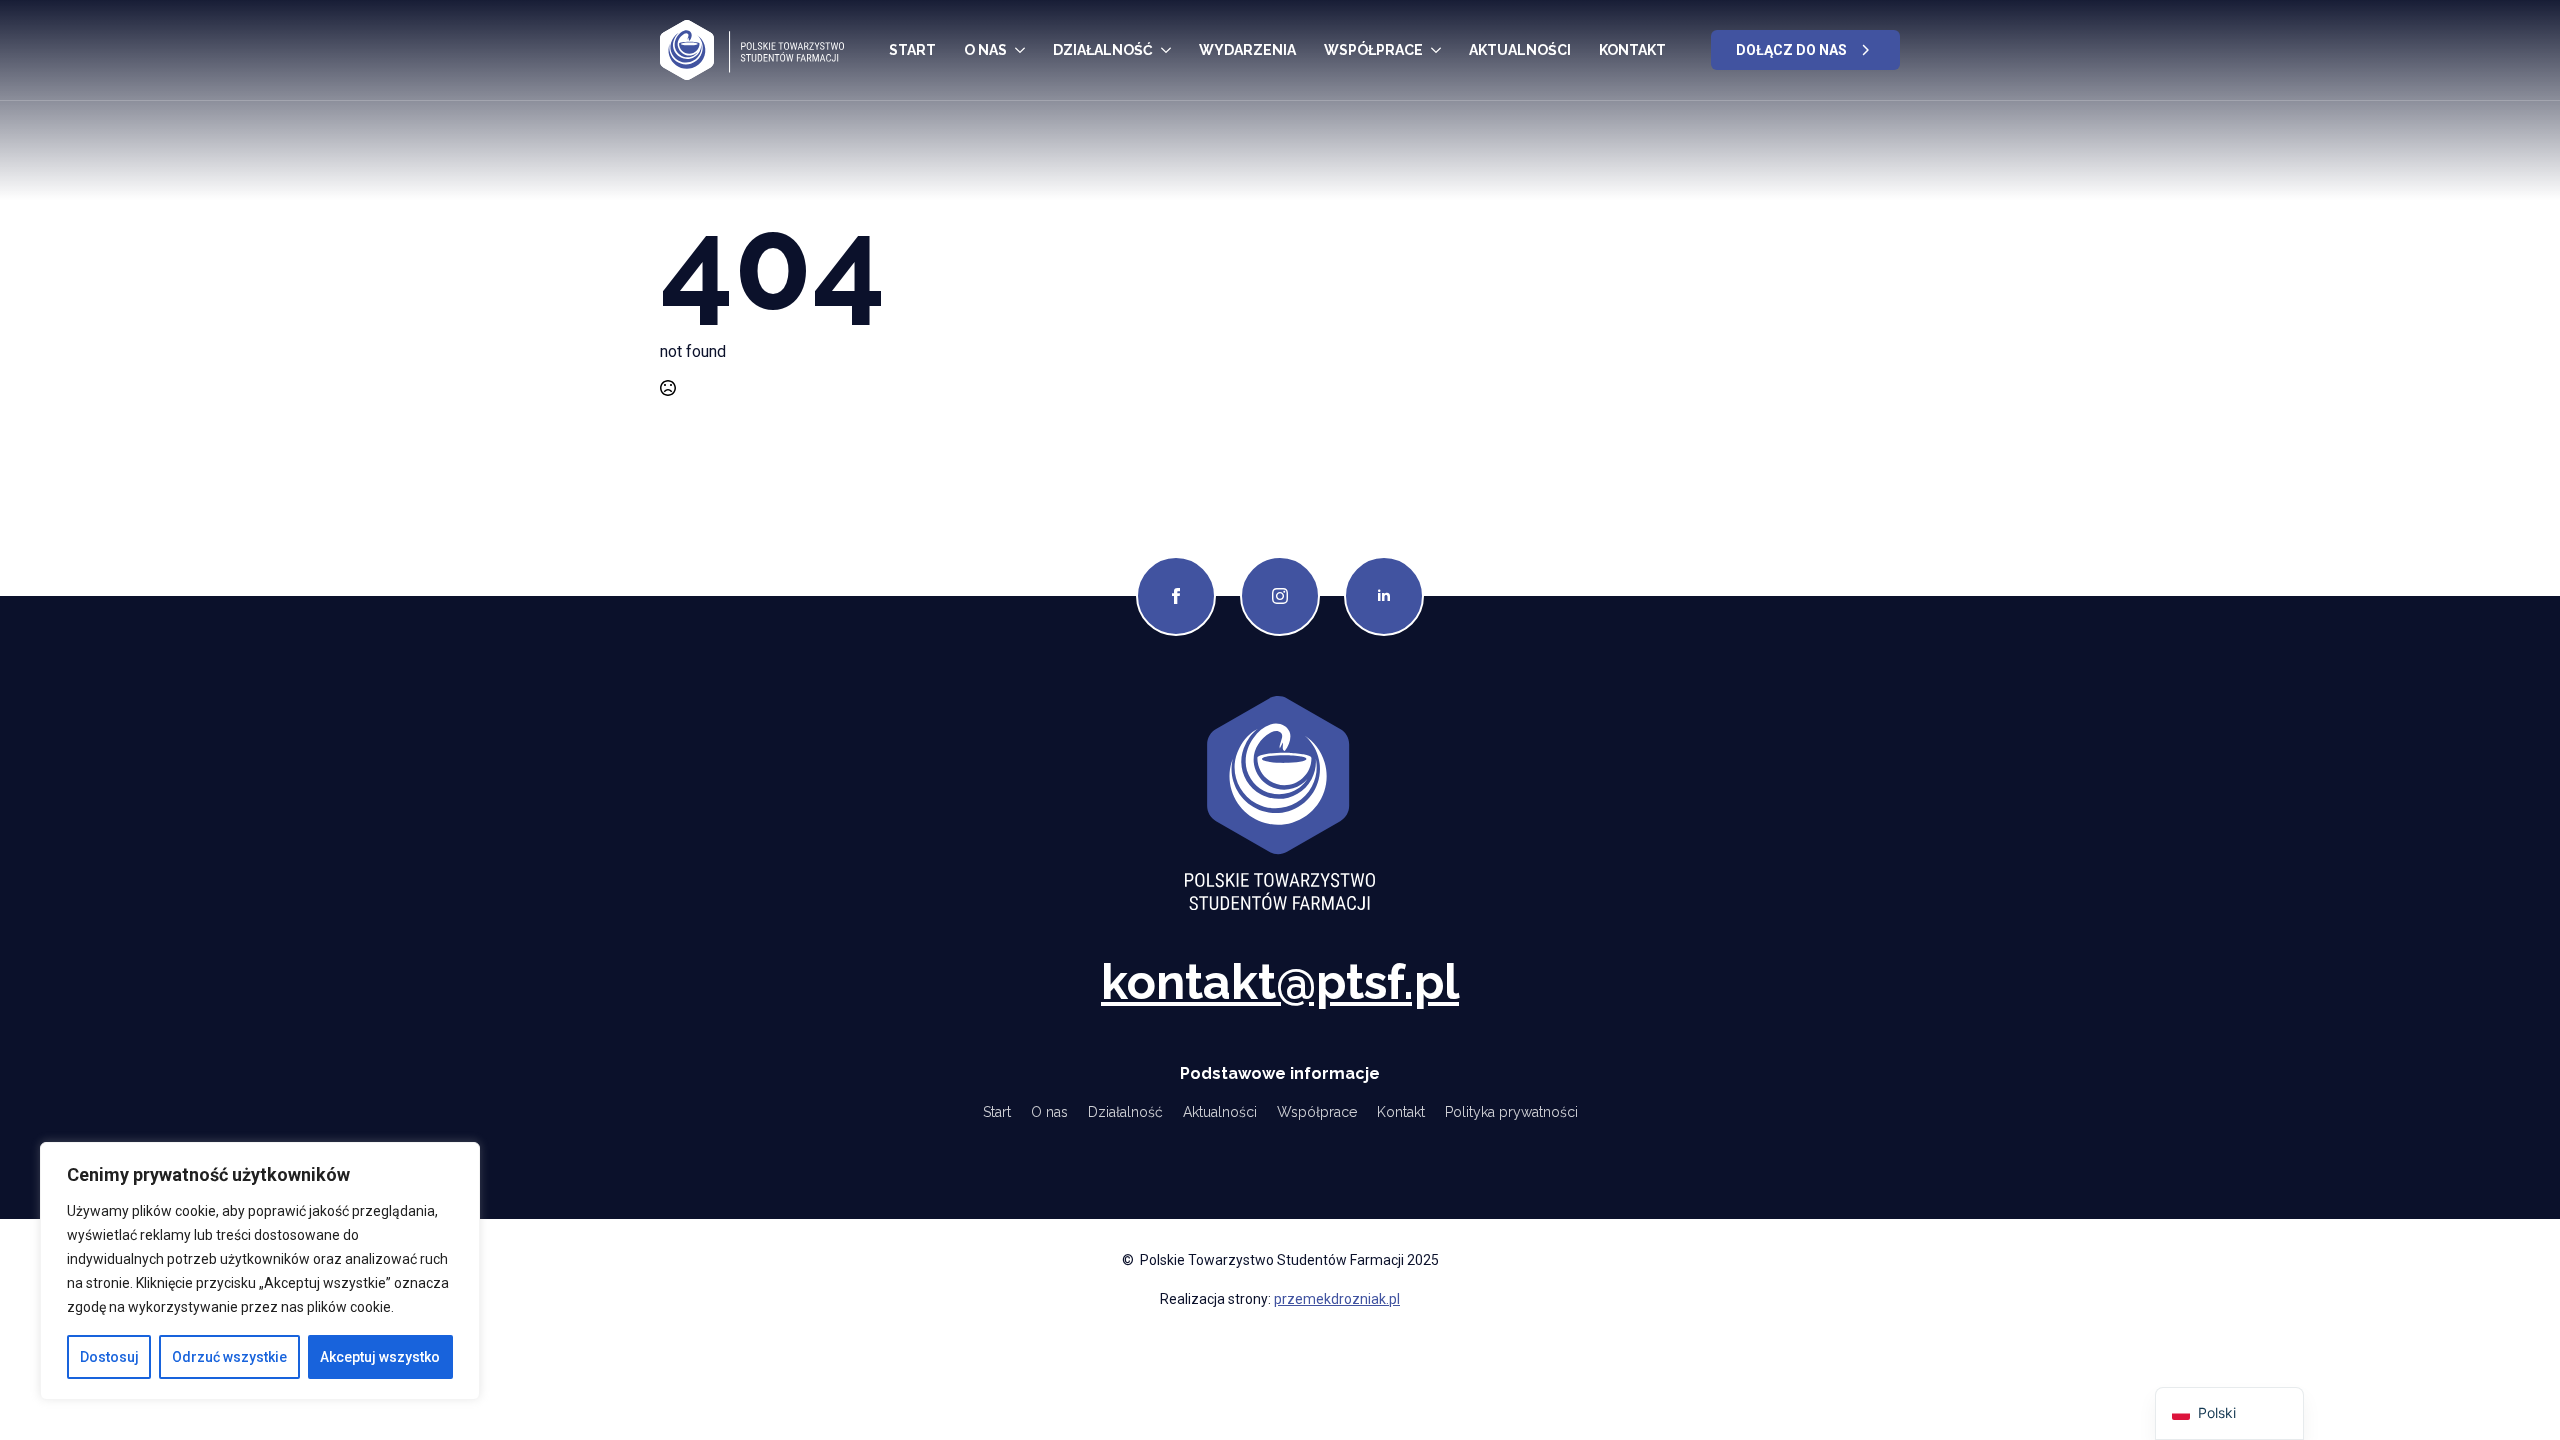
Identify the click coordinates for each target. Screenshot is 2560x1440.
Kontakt (1632, 50)
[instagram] (1280, 596)
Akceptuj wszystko (380, 1357)
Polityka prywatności (1511, 1112)
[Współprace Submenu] (1436, 50)
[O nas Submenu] (1020, 50)
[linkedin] (1384, 596)
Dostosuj (109, 1357)
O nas (985, 50)
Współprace (1373, 50)
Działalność (1103, 50)
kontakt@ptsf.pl (1280, 982)
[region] (260, 1271)
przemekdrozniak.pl (1337, 1299)
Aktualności (1520, 50)
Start (912, 50)
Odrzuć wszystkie (229, 1357)
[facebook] (1176, 596)
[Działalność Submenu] (1166, 50)
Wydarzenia (1247, 50)
